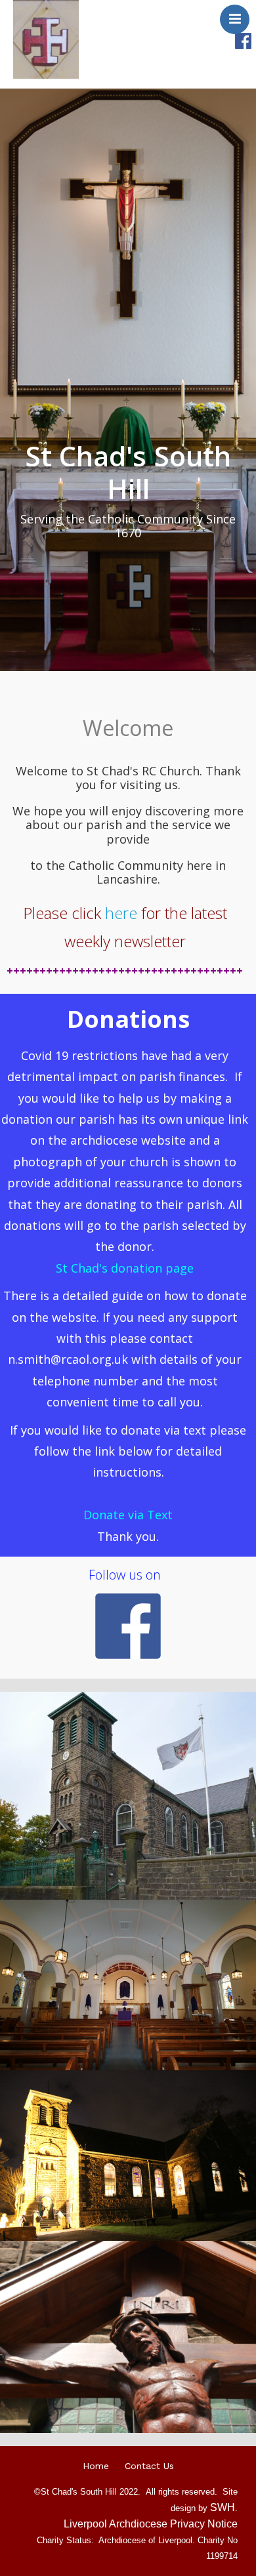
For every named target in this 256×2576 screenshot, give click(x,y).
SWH (223, 2507)
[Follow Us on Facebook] (243, 40)
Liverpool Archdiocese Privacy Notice (151, 2524)
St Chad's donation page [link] (125, 1268)
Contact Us (149, 2466)
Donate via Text (128, 1515)
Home (96, 2466)
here (121, 913)
